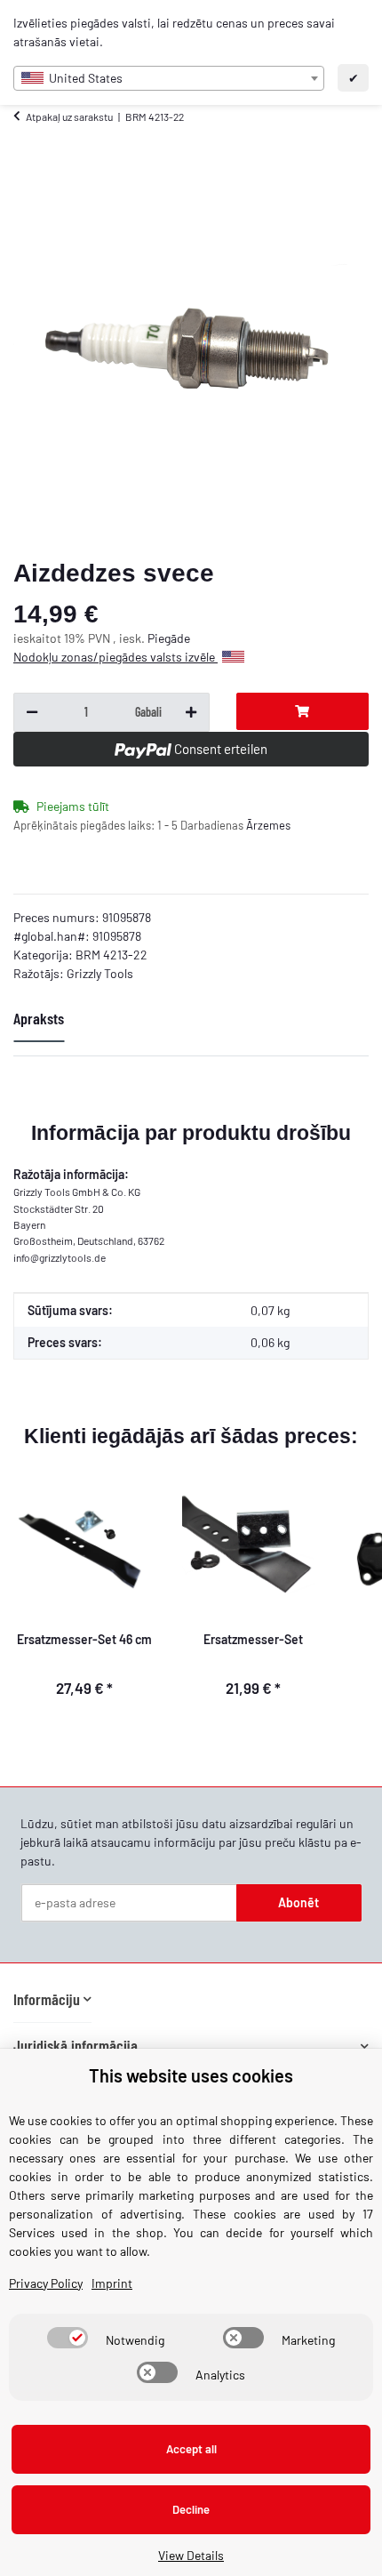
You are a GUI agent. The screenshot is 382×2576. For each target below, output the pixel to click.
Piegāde (169, 638)
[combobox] (169, 78)
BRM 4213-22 (111, 955)
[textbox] (169, 78)
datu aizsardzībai (247, 1823)
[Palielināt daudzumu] (191, 712)
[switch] (68, 2338)
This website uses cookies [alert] (191, 2075)
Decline (191, 2509)
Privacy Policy (46, 2283)
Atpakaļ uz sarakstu (69, 116)
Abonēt (298, 1902)
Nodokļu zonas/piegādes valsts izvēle (115, 657)
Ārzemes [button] (268, 825)
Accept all (191, 2449)
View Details (191, 2555)
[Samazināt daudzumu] (32, 712)
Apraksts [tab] (39, 1018)
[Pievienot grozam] (302, 711)
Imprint (112, 2283)
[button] (52, 1999)
